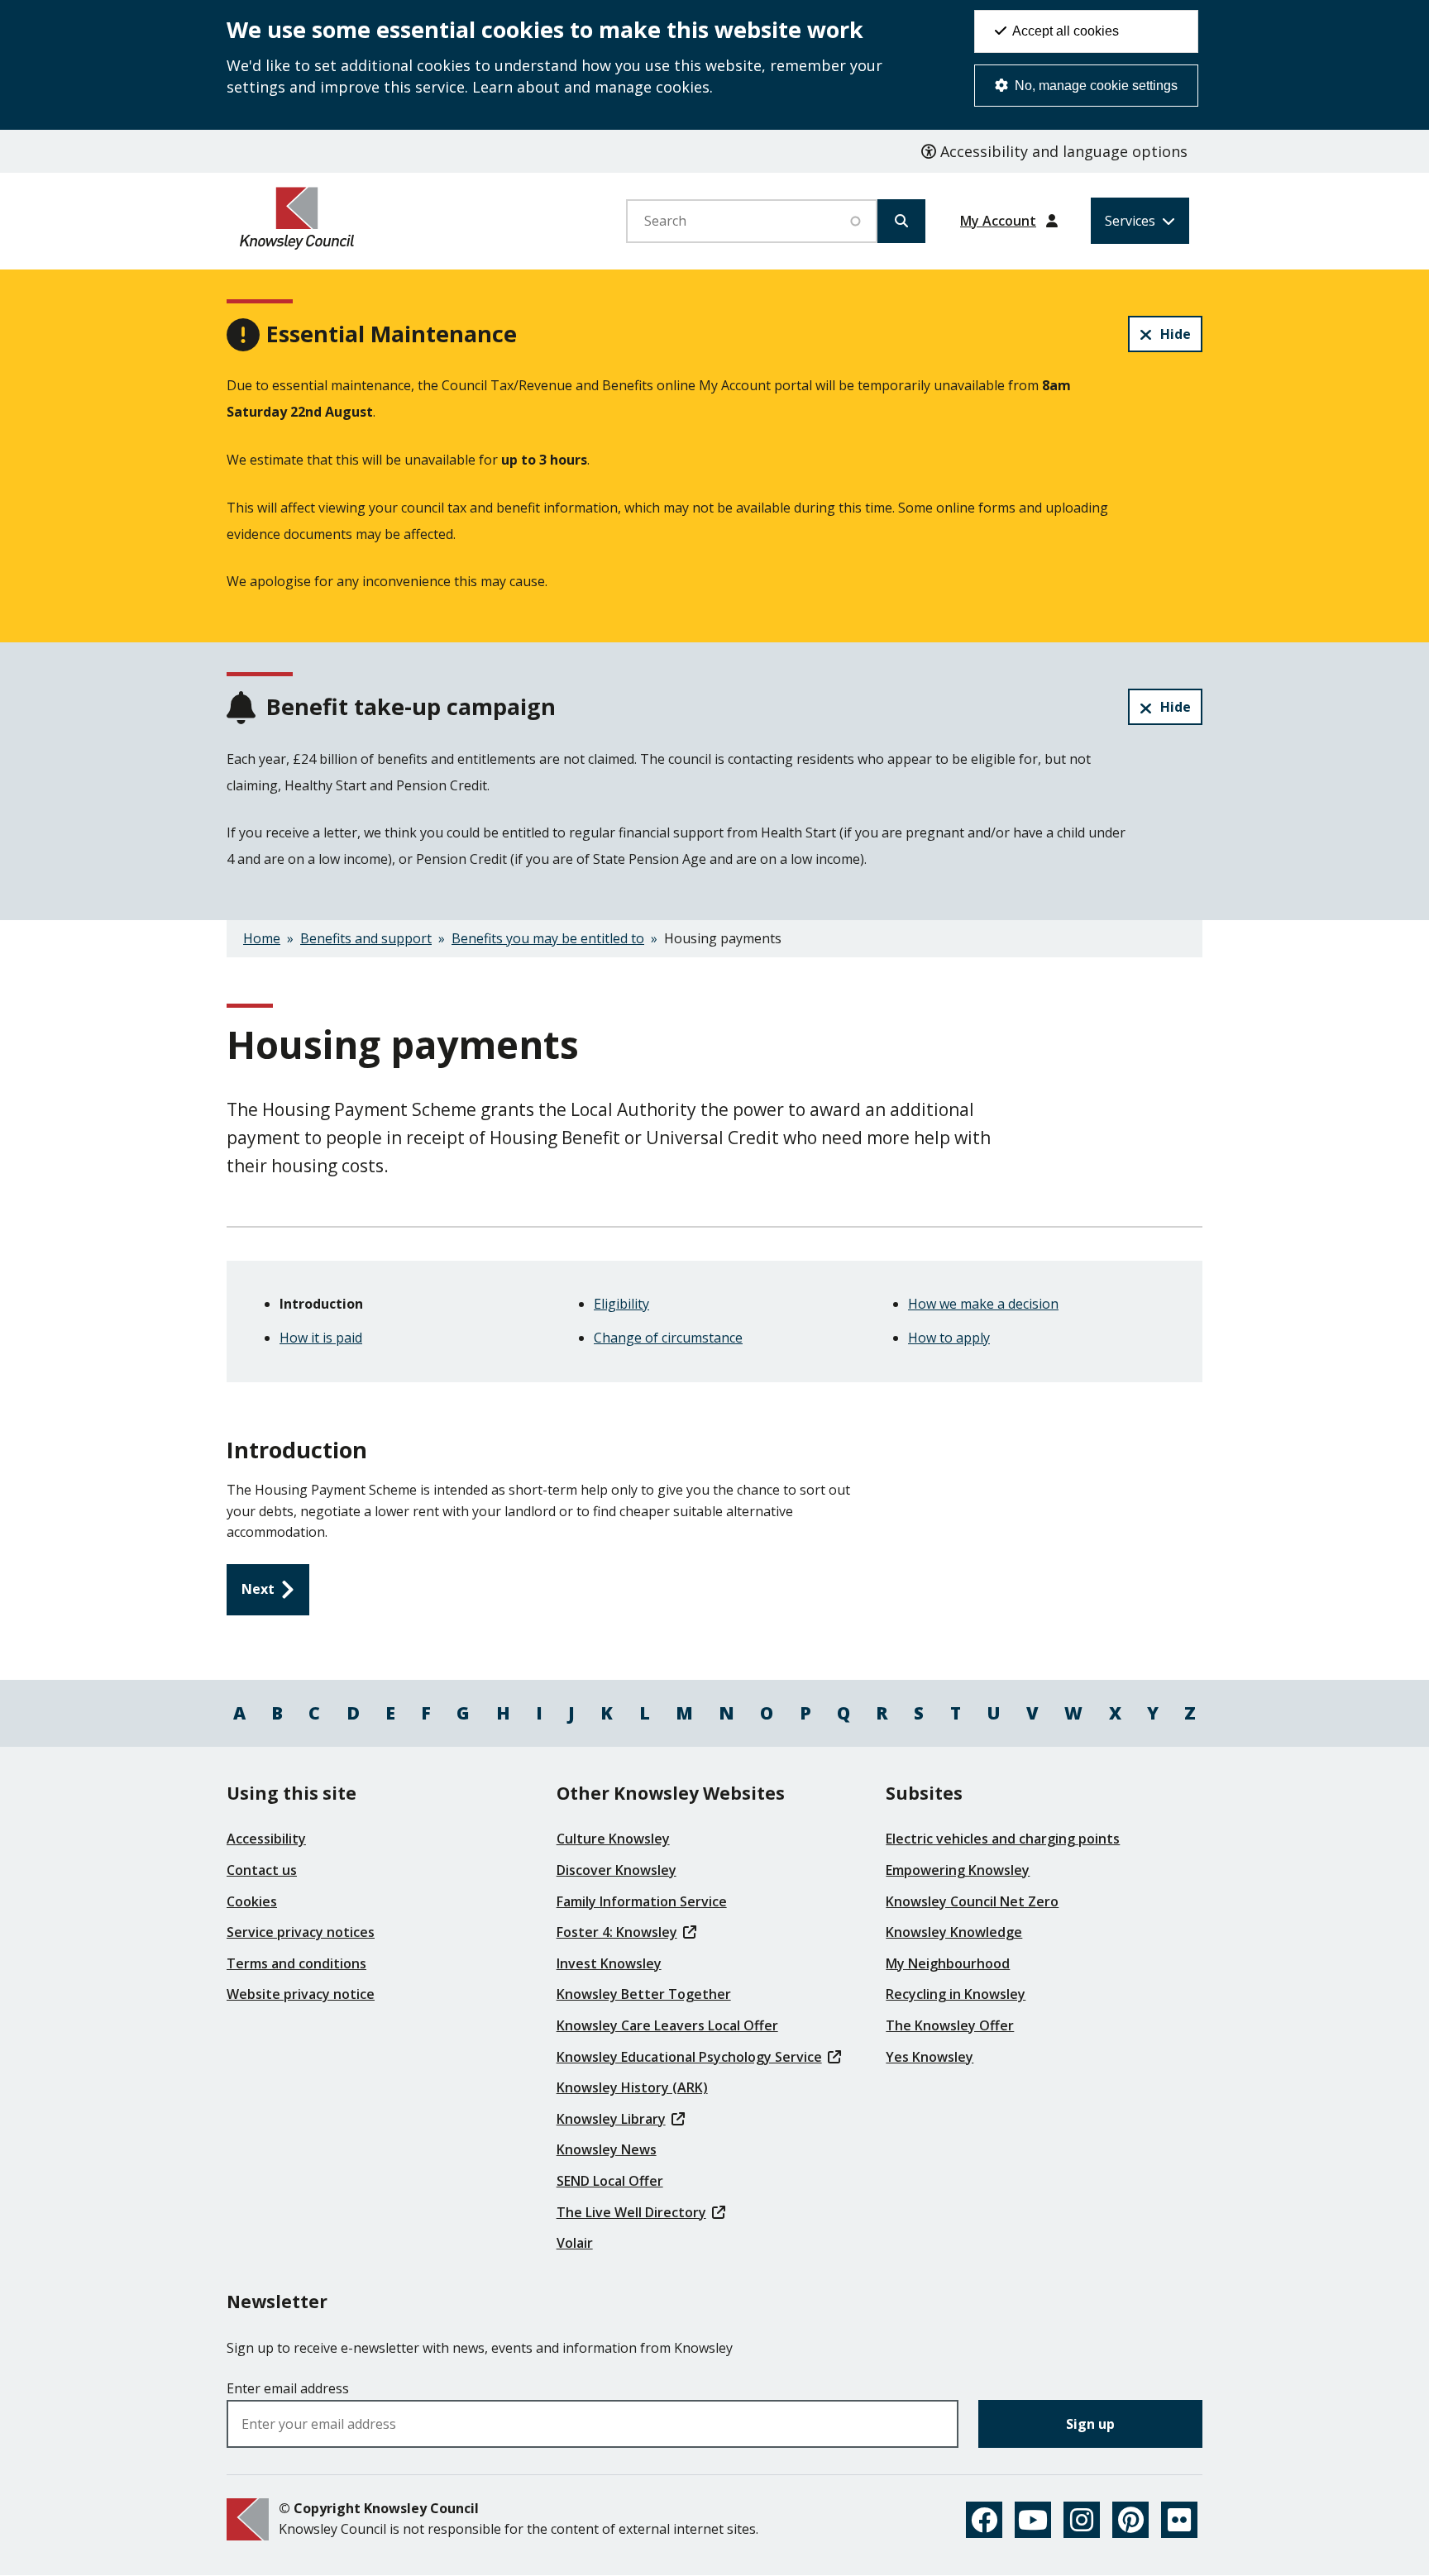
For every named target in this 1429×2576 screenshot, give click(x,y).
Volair (575, 2243)
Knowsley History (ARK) (632, 2087)
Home (262, 938)
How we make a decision (983, 1304)
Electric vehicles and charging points (1003, 1839)
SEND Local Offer (610, 2181)
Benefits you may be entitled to (548, 938)
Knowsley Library (611, 2119)
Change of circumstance (668, 1338)
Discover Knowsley (617, 1870)
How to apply (949, 1338)
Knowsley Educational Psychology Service (689, 2057)
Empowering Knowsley (958, 1870)
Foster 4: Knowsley (617, 1932)
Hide (1176, 334)
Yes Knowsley (930, 2057)
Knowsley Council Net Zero (972, 1901)
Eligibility (621, 1304)
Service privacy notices (301, 1932)
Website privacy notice (301, 1994)
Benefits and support (366, 938)
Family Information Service (642, 1901)
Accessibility (266, 1839)
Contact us (262, 1870)
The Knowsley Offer (950, 2025)
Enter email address (288, 2388)
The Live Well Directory (631, 2212)
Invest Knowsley (609, 1963)
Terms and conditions (296, 1963)
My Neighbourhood (948, 1963)
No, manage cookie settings (1094, 86)
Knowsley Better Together (644, 1994)
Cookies (252, 1901)
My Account (998, 221)
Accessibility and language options (1062, 151)
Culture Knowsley (613, 1839)
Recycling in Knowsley (956, 1994)
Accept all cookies (1064, 31)
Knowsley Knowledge (954, 1932)
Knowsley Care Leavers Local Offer (667, 2025)
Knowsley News (607, 2149)
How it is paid (321, 1338)
